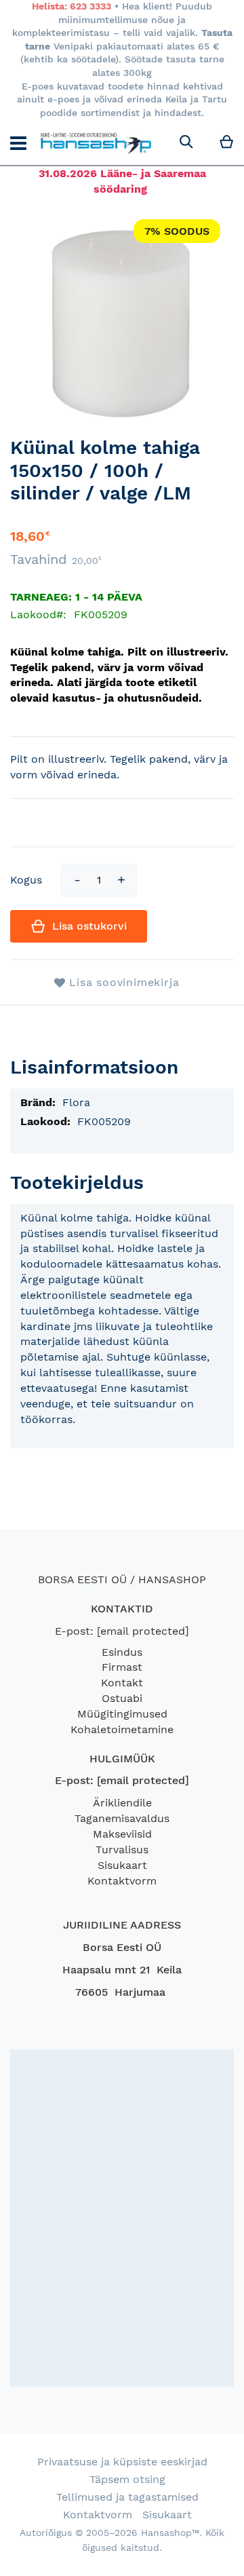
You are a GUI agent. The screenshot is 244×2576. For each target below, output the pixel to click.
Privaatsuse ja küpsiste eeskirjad (122, 2462)
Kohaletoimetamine (122, 1729)
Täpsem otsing (127, 2479)
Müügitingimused (122, 1714)
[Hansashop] (96, 143)
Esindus (122, 1652)
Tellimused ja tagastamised (127, 2497)
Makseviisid (122, 1834)
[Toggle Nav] (18, 143)
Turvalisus (122, 1850)
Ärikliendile (122, 1803)
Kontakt (122, 1683)
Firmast (122, 1667)
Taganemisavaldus (122, 1818)
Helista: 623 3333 (72, 6)
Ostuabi (122, 1698)
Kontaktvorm (122, 1881)
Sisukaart (122, 1865)
